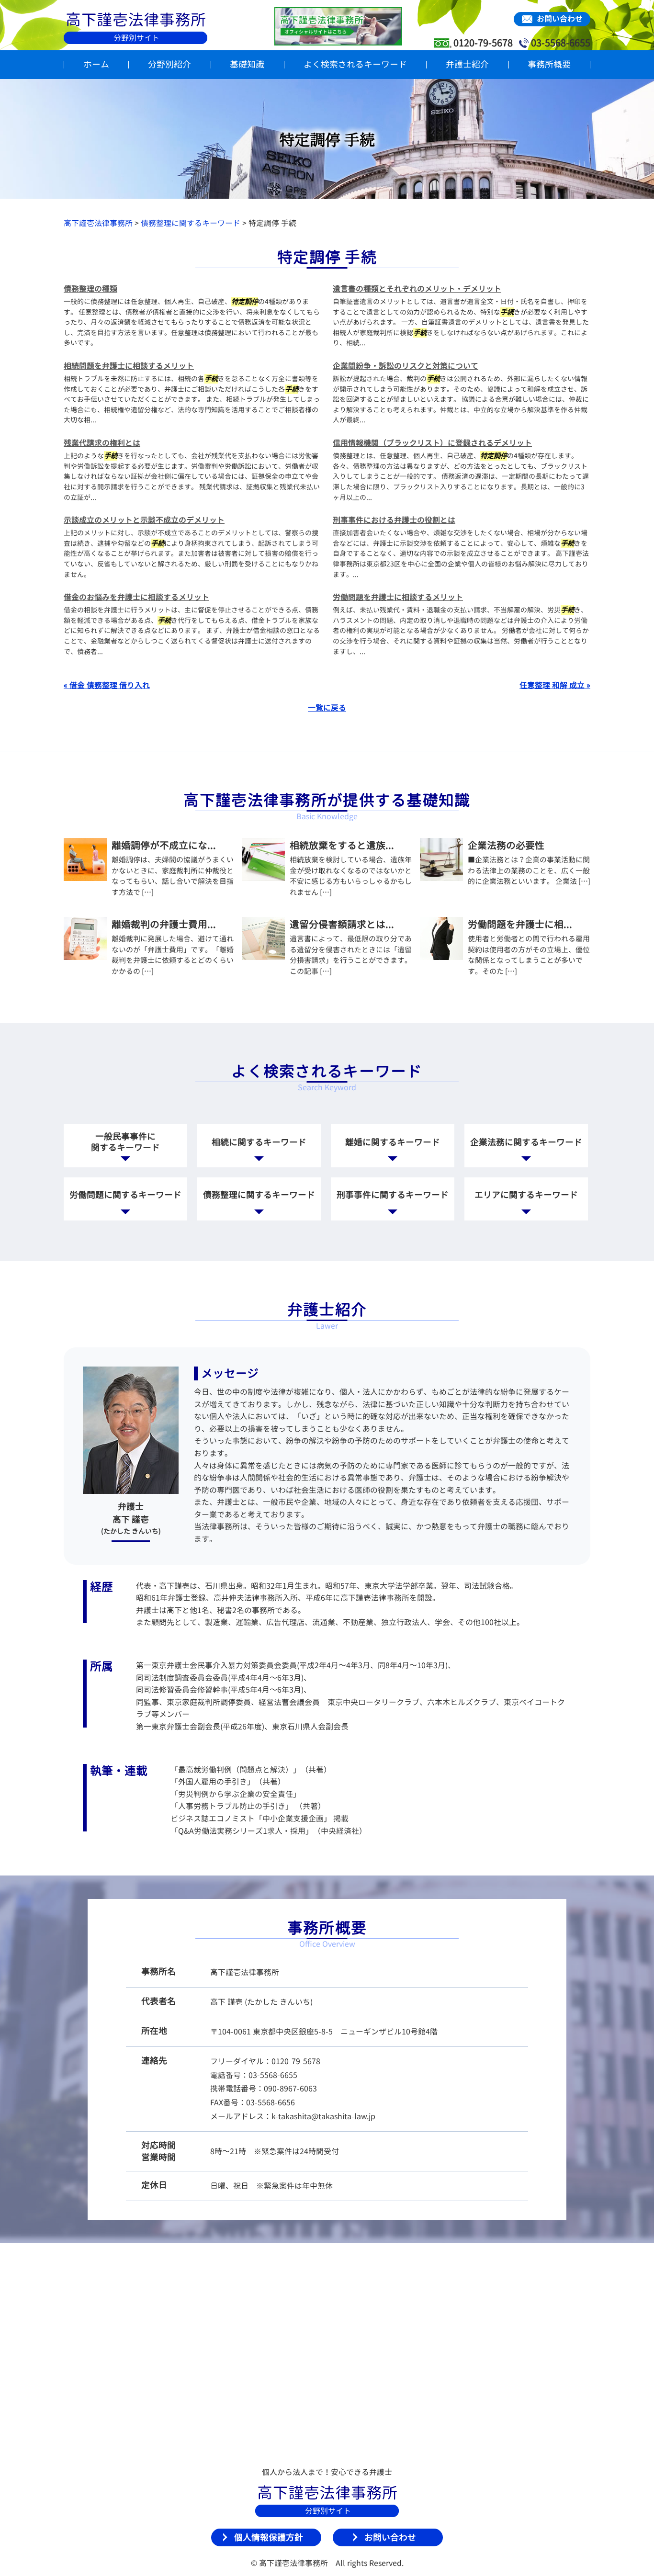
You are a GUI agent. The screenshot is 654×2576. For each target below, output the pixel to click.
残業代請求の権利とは (102, 443)
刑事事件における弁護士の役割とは (394, 520)
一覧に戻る (327, 708)
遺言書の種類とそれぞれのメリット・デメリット (417, 289)
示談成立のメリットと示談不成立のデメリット (144, 520)
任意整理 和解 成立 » (555, 685)
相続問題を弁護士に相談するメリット (129, 366)
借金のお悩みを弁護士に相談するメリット (136, 597)
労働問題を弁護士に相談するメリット (398, 597)
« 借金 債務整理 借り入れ (107, 685)
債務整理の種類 (90, 289)
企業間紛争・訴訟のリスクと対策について (406, 366)
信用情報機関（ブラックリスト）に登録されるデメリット (432, 443)
